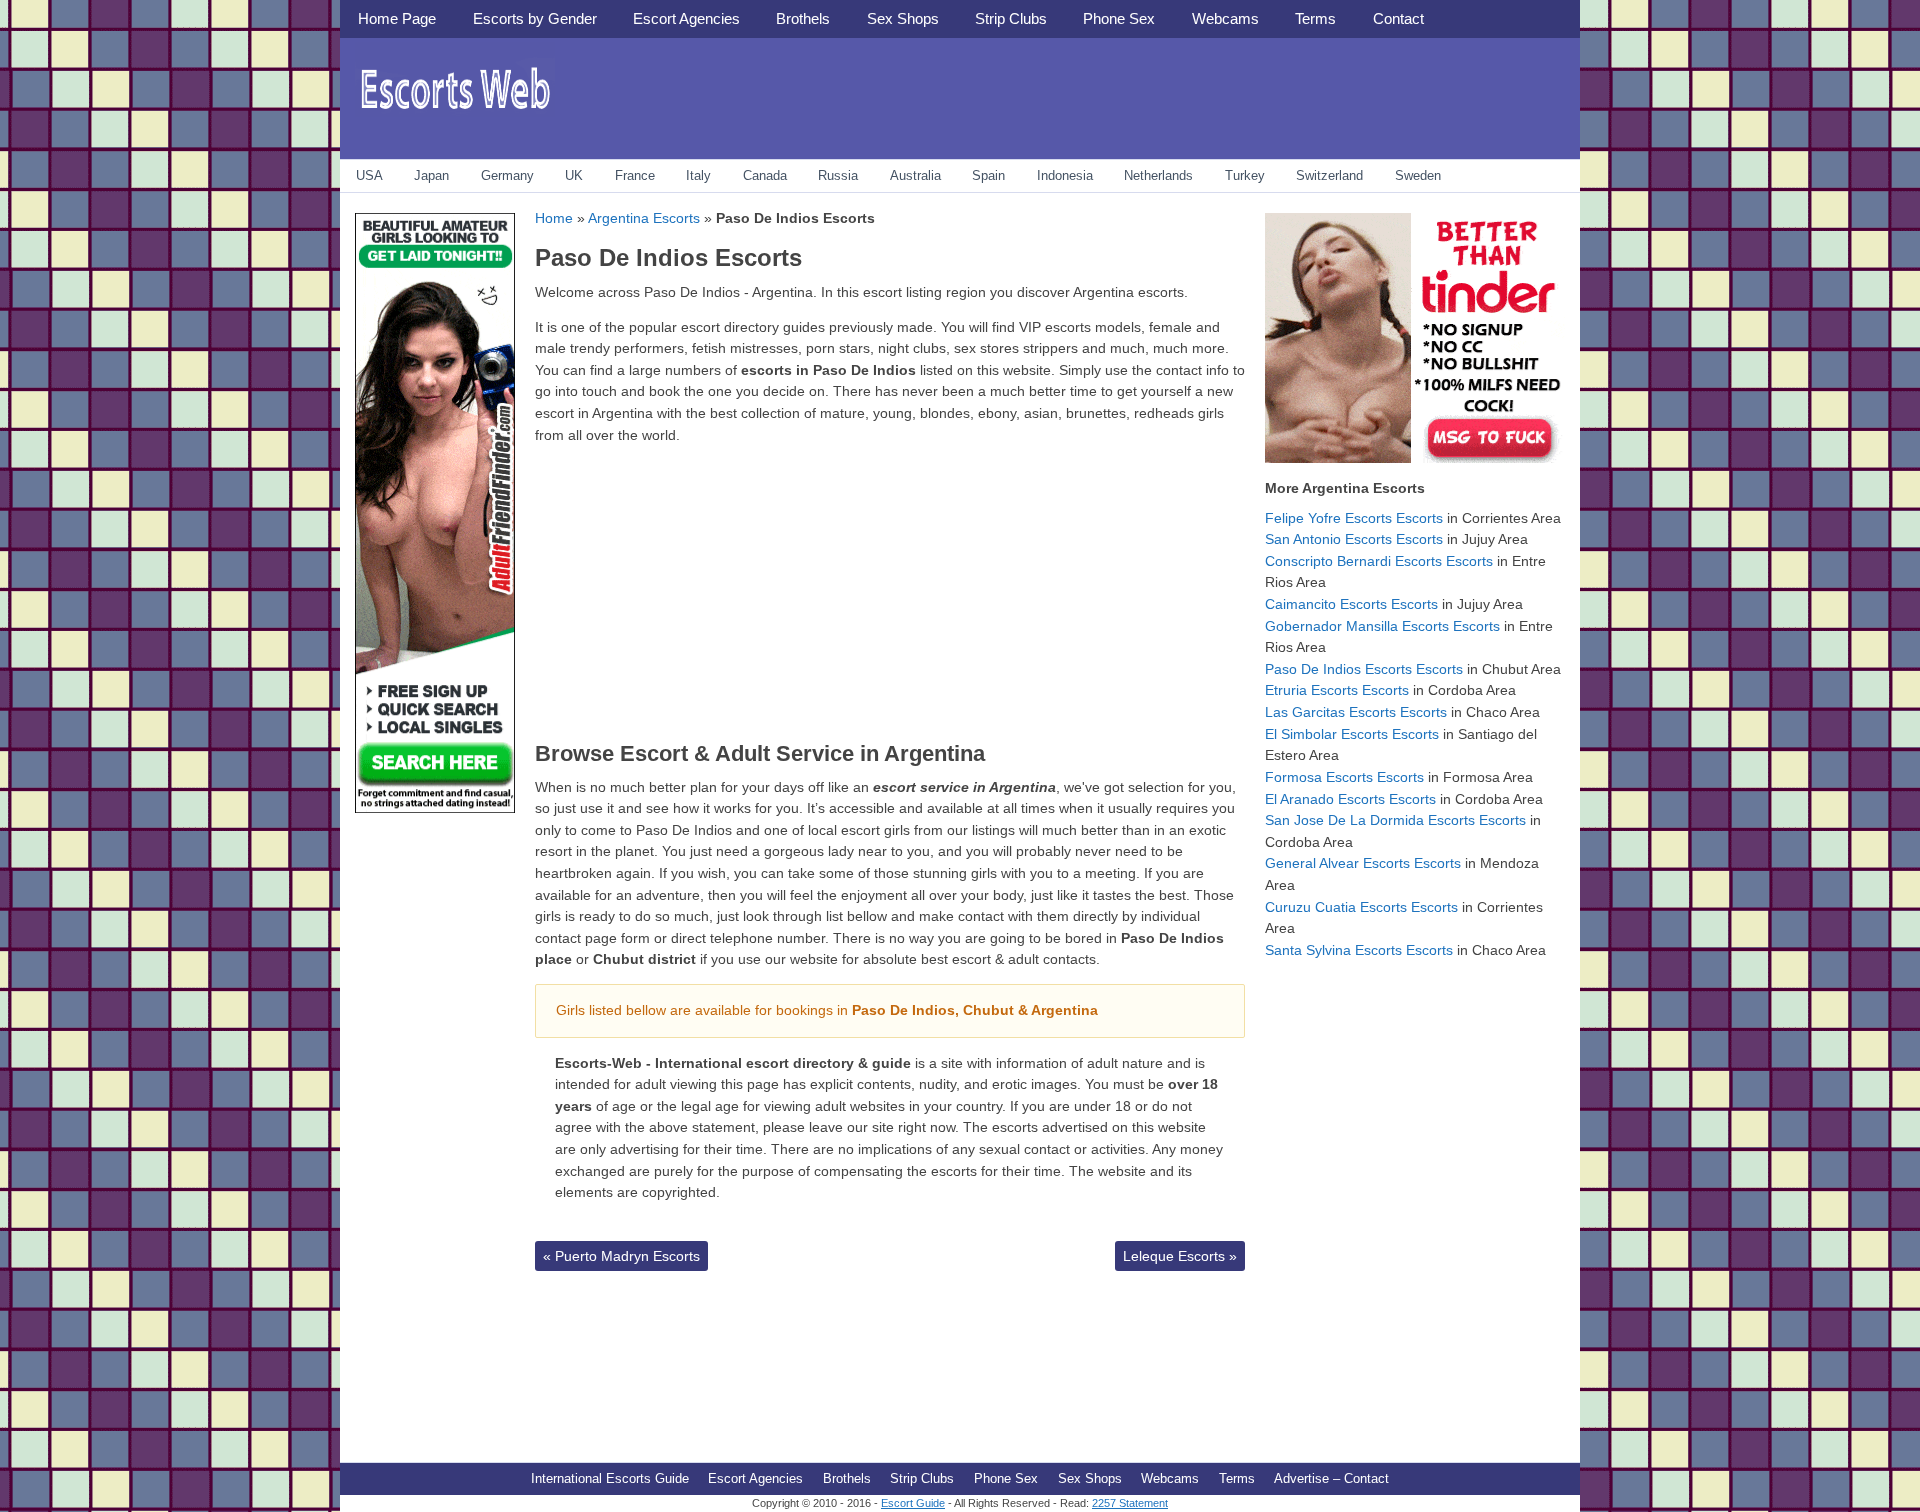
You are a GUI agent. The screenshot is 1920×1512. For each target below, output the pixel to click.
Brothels (803, 18)
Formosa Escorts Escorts (1344, 777)
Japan (431, 175)
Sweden (1418, 175)
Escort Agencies (686, 18)
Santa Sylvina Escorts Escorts (1359, 950)
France (635, 175)
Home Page (397, 18)
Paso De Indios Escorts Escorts (1364, 669)
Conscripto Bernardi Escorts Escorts (1379, 561)
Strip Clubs (1011, 18)
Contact (1398, 18)
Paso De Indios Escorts (668, 257)
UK (574, 175)
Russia (838, 175)
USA (369, 175)
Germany (507, 175)
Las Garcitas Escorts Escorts (1356, 712)
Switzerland (1329, 175)
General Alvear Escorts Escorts (1363, 863)
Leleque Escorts (1180, 1256)
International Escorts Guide (610, 1478)
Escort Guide (913, 1503)
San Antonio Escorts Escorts (1354, 539)
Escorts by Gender (535, 18)
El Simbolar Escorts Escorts (1352, 734)
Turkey (1245, 175)
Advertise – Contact (1331, 1478)
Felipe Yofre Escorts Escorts (1354, 518)
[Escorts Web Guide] (455, 115)
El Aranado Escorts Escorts (1350, 799)
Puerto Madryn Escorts (621, 1256)
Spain (988, 175)
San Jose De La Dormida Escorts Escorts (1395, 820)
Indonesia (1065, 175)
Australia (915, 175)
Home (554, 218)
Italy (698, 175)
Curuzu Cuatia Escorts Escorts (1361, 907)
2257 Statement (1130, 1503)
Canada (765, 175)
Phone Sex (1119, 18)
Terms (1315, 18)
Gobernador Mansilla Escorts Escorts (1382, 626)
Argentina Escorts (644, 218)
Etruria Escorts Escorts (1337, 690)
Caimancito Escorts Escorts (1351, 604)
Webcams (1225, 18)
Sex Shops (903, 18)
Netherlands (1158, 175)
